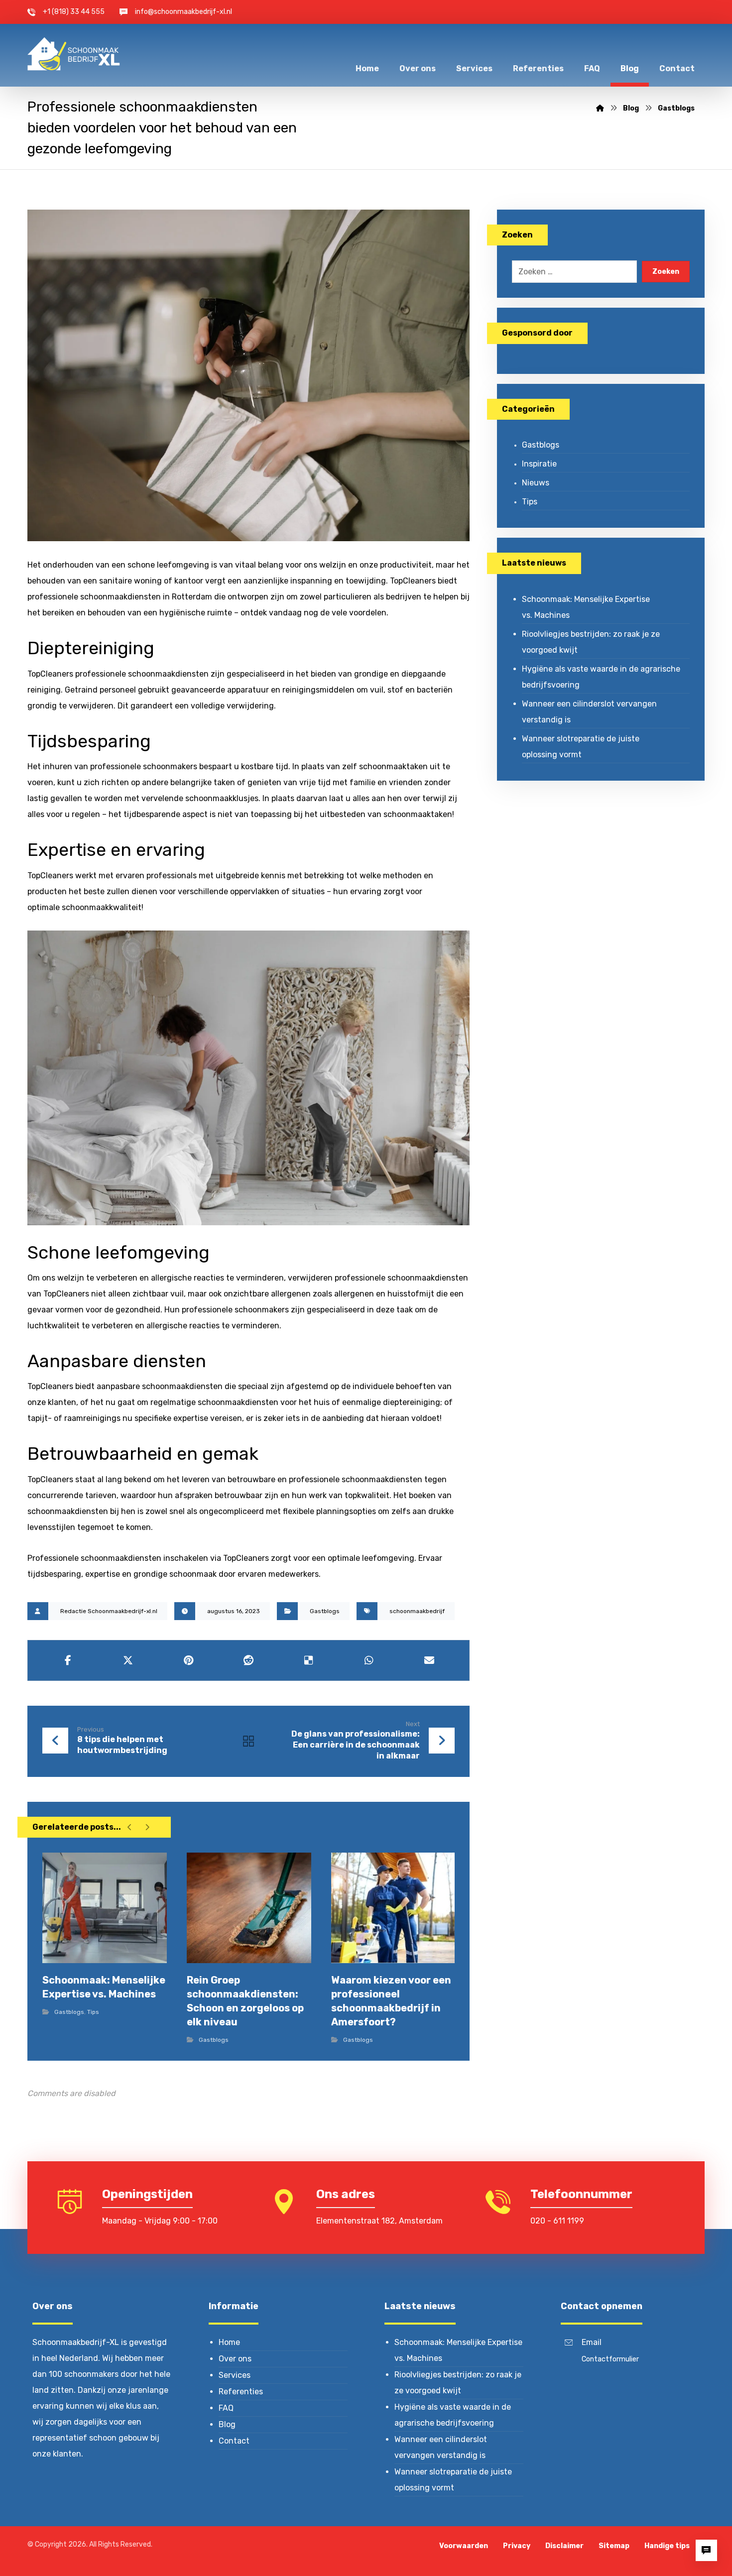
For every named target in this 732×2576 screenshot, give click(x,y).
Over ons (235, 2359)
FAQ (226, 2408)
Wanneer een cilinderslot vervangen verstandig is (589, 712)
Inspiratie (539, 464)
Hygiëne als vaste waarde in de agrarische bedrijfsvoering (601, 677)
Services (235, 2375)
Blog (227, 2424)
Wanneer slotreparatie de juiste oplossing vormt (581, 747)
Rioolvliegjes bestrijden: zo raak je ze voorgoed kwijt (591, 642)
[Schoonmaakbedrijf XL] (74, 54)
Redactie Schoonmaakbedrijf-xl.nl (109, 1611)
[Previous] (130, 1827)
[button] (68, 1660)
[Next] (147, 1827)
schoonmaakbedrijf (417, 1611)
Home (229, 2342)
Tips (93, 2012)
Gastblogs (325, 1611)
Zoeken (666, 272)
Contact (234, 2441)
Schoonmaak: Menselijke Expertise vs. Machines (586, 607)
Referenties (241, 2392)
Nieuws (536, 483)
